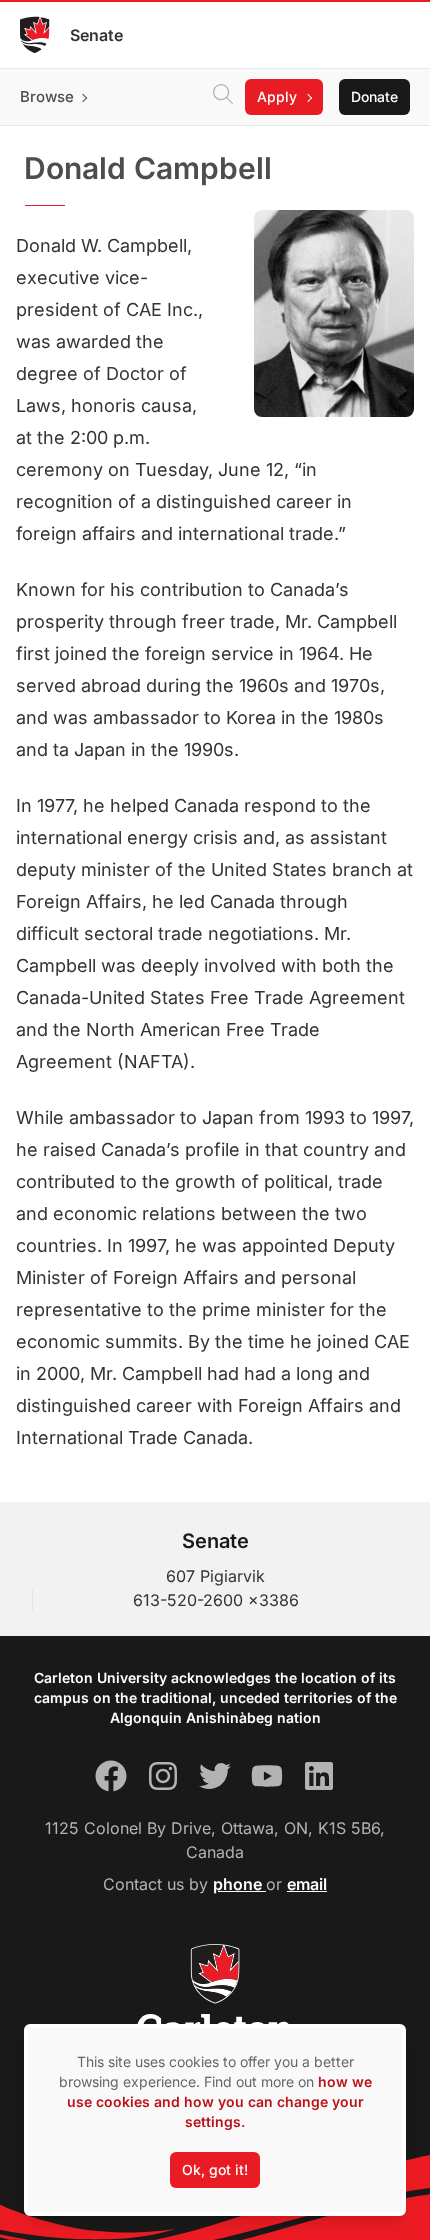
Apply (277, 96)
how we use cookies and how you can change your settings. (219, 2101)
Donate (374, 96)
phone (239, 1884)
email (307, 1884)
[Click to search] (223, 97)
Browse (47, 96)
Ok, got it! (215, 2169)
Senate (96, 35)
